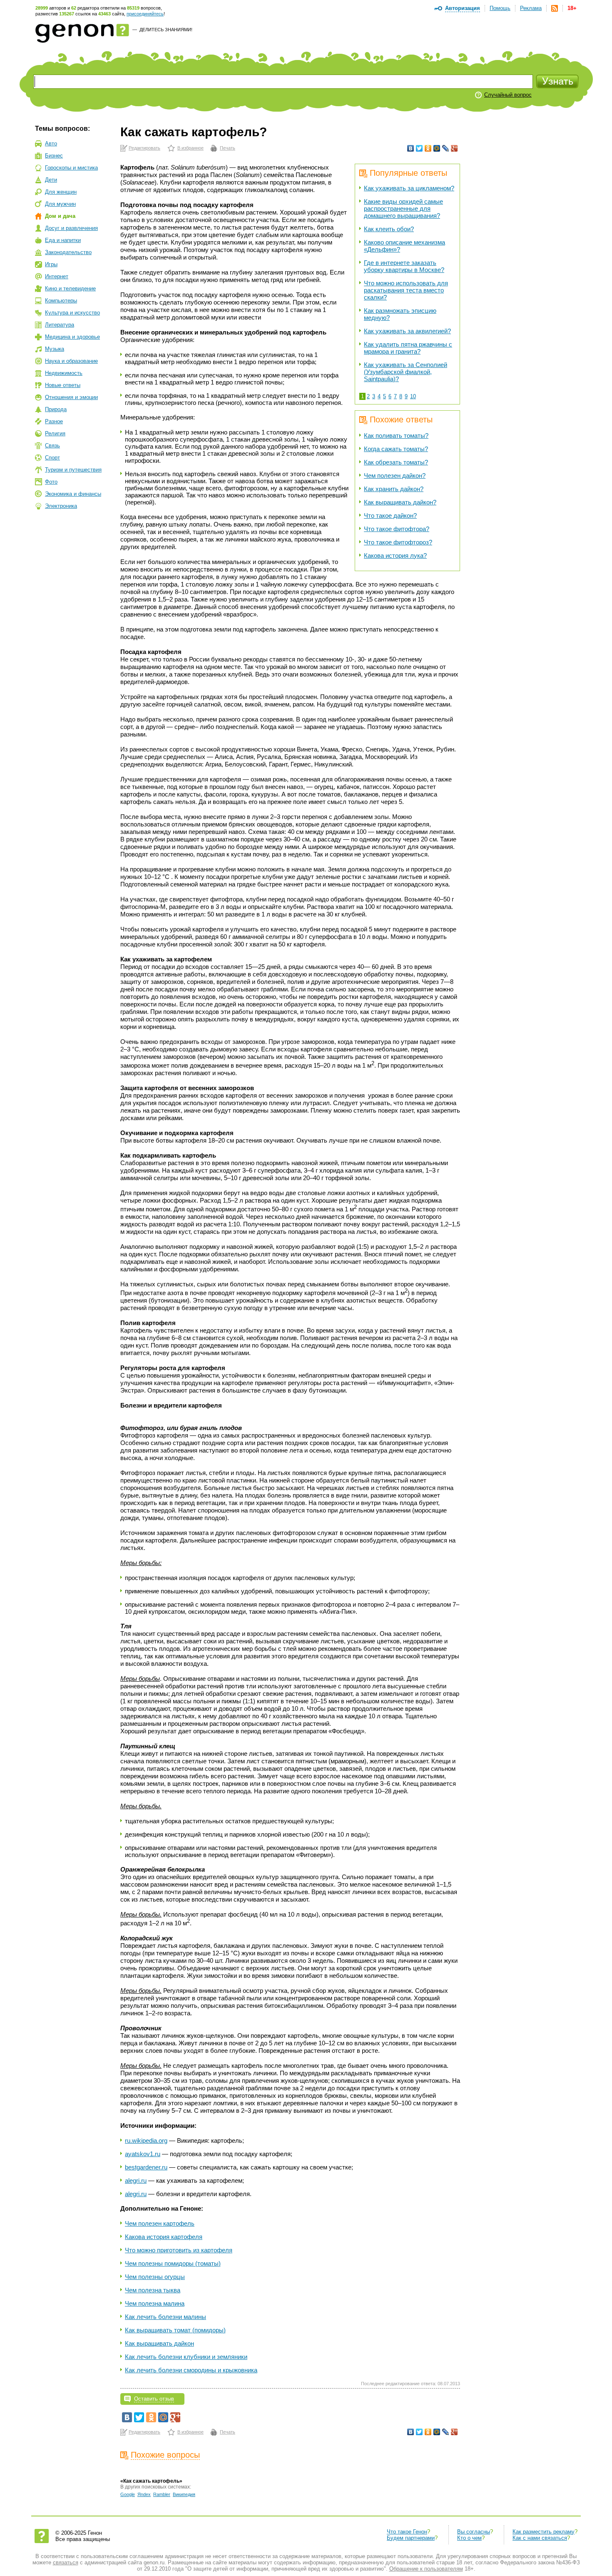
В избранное (190, 148)
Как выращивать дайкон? (400, 502)
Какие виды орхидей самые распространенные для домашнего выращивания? (403, 208)
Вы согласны (474, 2532)
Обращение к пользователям (426, 2569)
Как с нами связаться (540, 2538)
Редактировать (144, 148)
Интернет (57, 276)
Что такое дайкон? (390, 515)
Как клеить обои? (389, 229)
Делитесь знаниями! (166, 30)
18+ (572, 8)
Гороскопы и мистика (71, 168)
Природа (56, 409)
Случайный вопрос (508, 95)
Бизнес (54, 156)
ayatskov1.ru (143, 2154)
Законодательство (68, 252)
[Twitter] (419, 148)
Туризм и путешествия (73, 470)
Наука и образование (71, 361)
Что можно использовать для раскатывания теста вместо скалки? (406, 290)
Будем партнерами (411, 2538)
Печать (228, 148)
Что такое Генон (407, 2532)
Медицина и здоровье (72, 337)
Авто (51, 144)
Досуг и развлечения (71, 228)
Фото (51, 482)
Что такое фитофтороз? (398, 542)
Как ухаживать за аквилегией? (407, 331)
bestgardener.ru (146, 2167)
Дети (51, 180)
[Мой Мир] (437, 148)
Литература (60, 325)
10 (413, 396)
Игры (51, 264)
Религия (55, 433)
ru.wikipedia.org (146, 2140)
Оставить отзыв (154, 2399)
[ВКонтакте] (411, 148)
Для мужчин (60, 204)
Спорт (52, 458)
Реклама (531, 8)
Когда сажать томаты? (396, 449)
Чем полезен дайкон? (395, 476)
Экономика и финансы (73, 494)
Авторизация (463, 8)
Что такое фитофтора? (397, 529)
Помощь (500, 8)
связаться (66, 2562)
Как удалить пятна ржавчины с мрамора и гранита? (408, 348)
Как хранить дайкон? (394, 489)
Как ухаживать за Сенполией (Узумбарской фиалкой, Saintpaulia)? (406, 372)
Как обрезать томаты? (396, 462)
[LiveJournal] (446, 148)
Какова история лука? (395, 555)
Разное (54, 421)
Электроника (61, 506)
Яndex (144, 2494)
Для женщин (61, 192)
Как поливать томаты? (396, 436)
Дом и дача (60, 216)
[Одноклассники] (428, 148)
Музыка (55, 349)
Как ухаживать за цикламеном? (409, 188)
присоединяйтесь (145, 14)
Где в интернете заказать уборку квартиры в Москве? (404, 266)
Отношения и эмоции (71, 397)
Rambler (162, 2494)
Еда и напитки (63, 240)
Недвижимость (64, 373)
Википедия (184, 2494)
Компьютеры (61, 301)
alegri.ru (136, 2180)
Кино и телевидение (70, 288)
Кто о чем (469, 2538)
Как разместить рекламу (544, 2532)
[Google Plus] (454, 148)
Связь (52, 446)
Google (128, 2494)
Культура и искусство (72, 313)
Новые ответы (63, 385)
